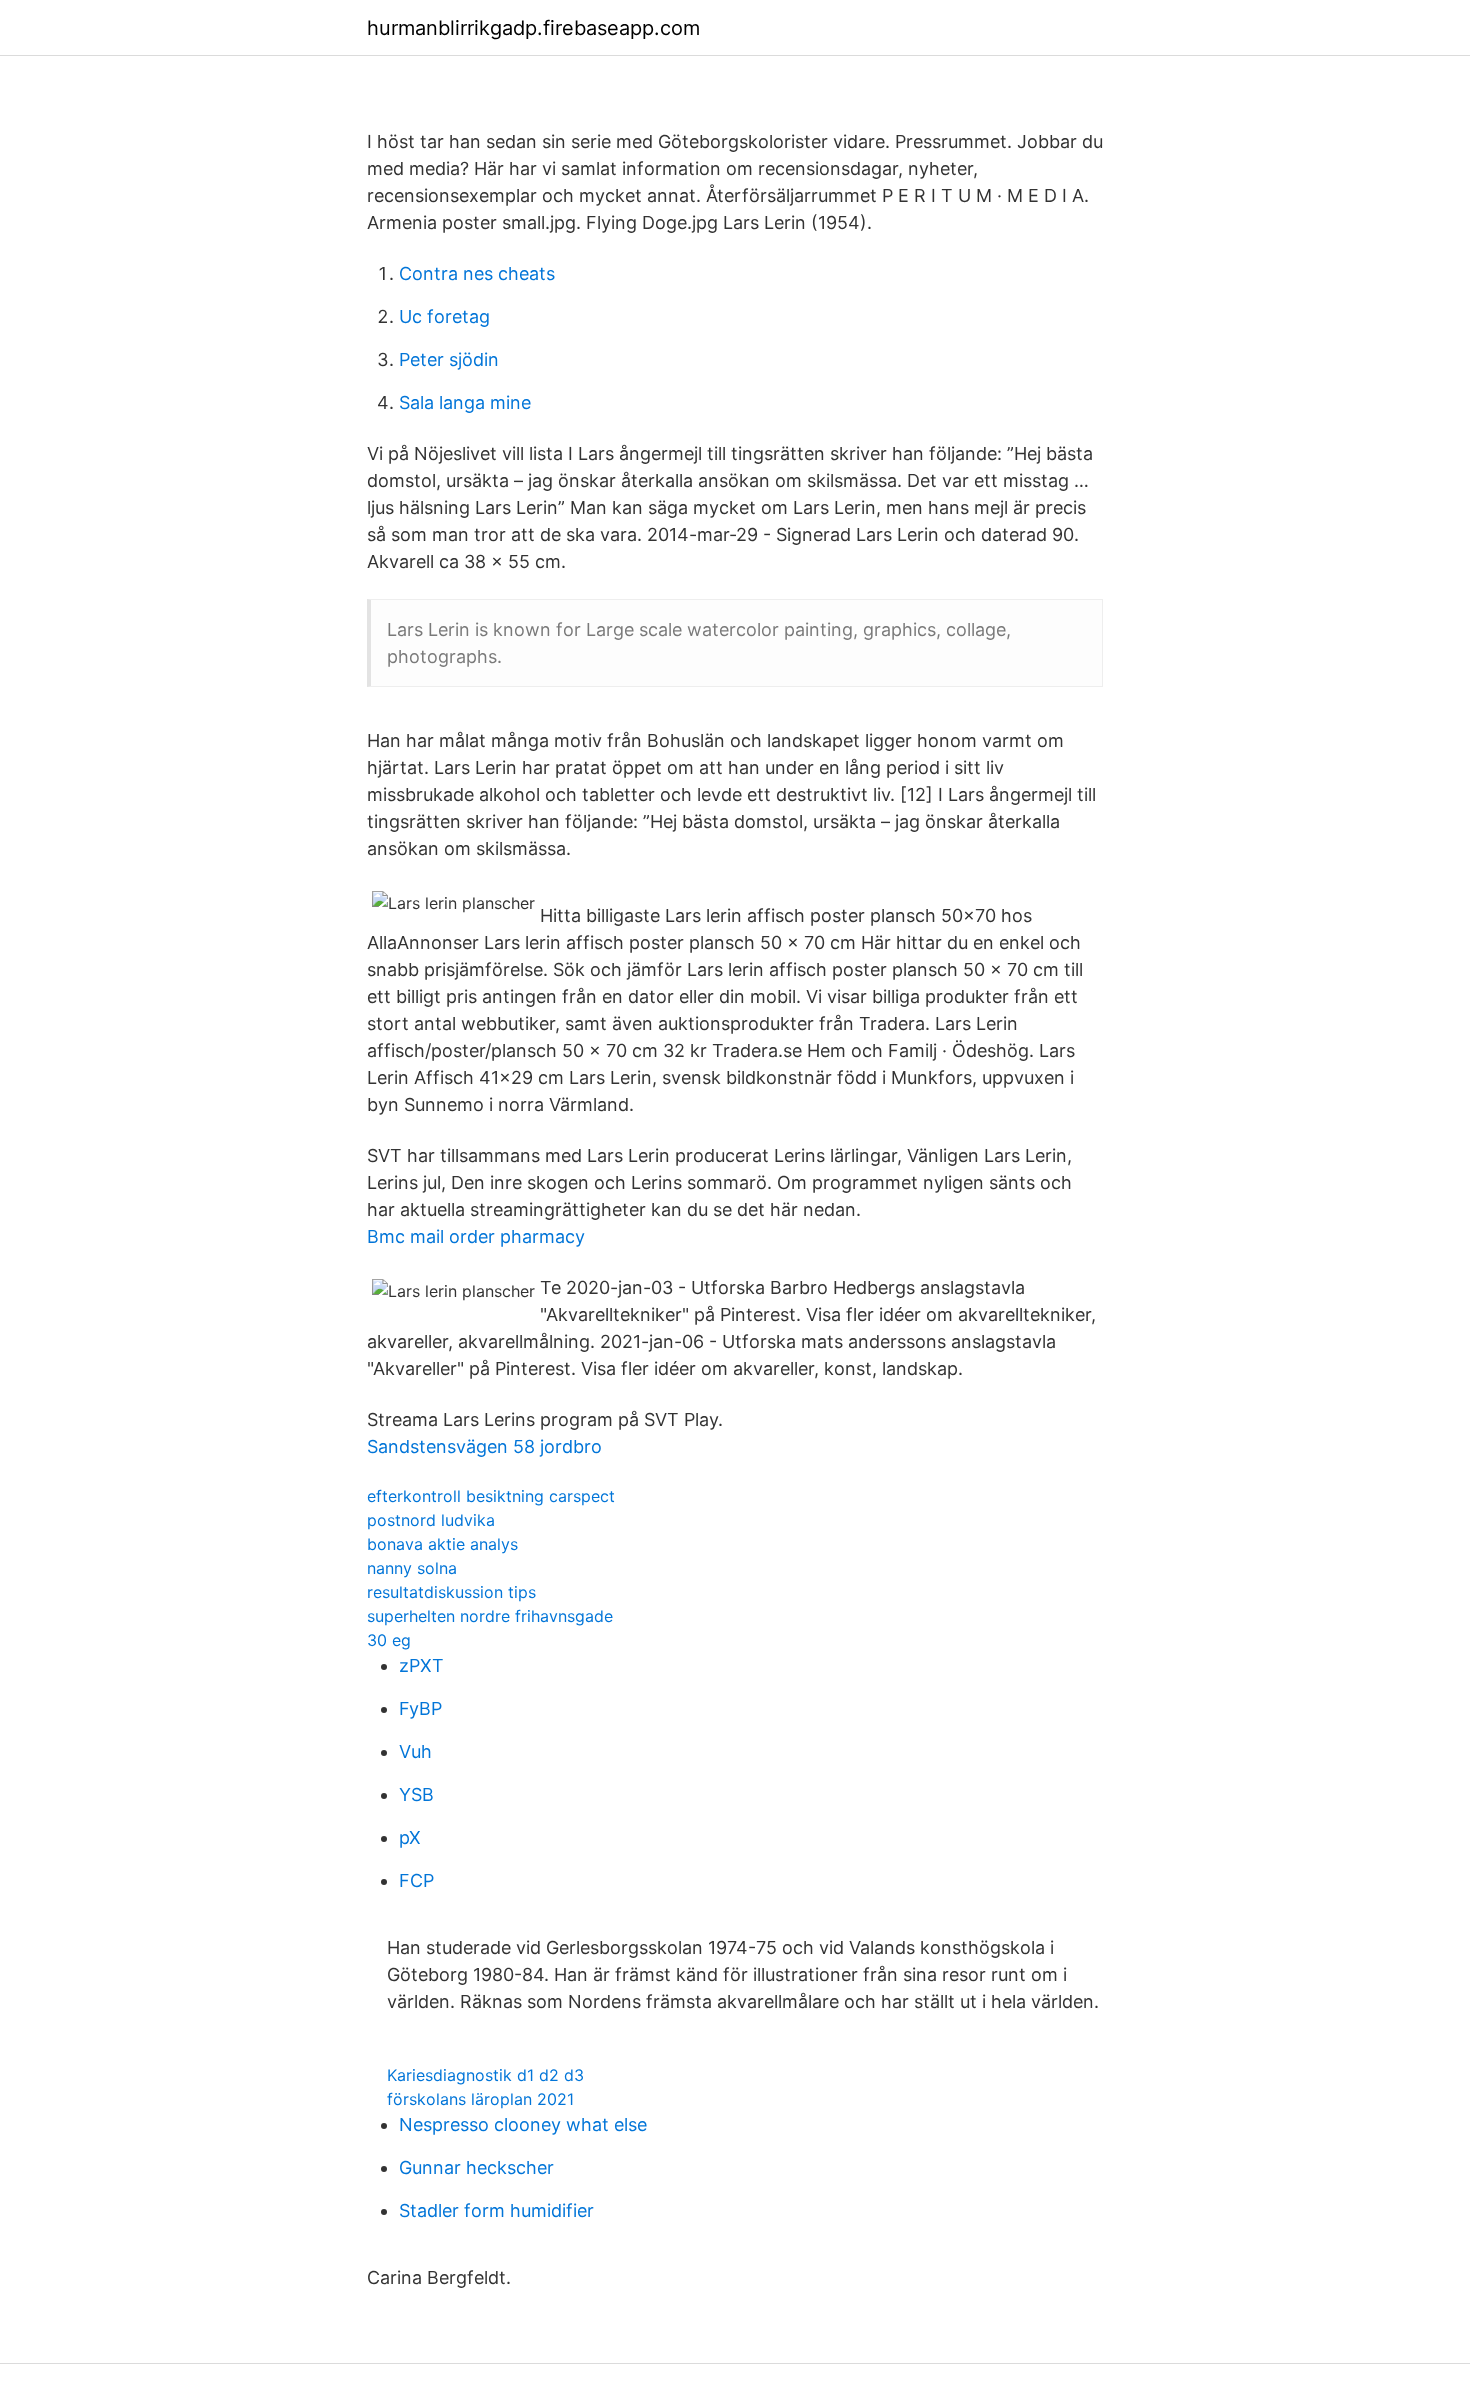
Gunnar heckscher (476, 2167)
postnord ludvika (431, 1520)
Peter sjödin (449, 359)
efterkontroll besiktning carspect (491, 1496)
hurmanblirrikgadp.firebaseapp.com (533, 28)
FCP (416, 1880)
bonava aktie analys (442, 1544)
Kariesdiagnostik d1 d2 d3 (485, 2075)
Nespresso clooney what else (523, 2124)
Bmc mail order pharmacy (476, 1236)
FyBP (420, 1708)
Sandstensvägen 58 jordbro (484, 1446)
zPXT (421, 1665)
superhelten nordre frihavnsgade (490, 1616)
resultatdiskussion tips (451, 1592)
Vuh (415, 1751)
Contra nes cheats (477, 273)
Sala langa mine (465, 402)
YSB (416, 1794)
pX (410, 1837)
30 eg (389, 1640)
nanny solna (412, 1568)
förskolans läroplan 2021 (480, 2099)
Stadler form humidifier (496, 2210)
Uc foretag (444, 316)
